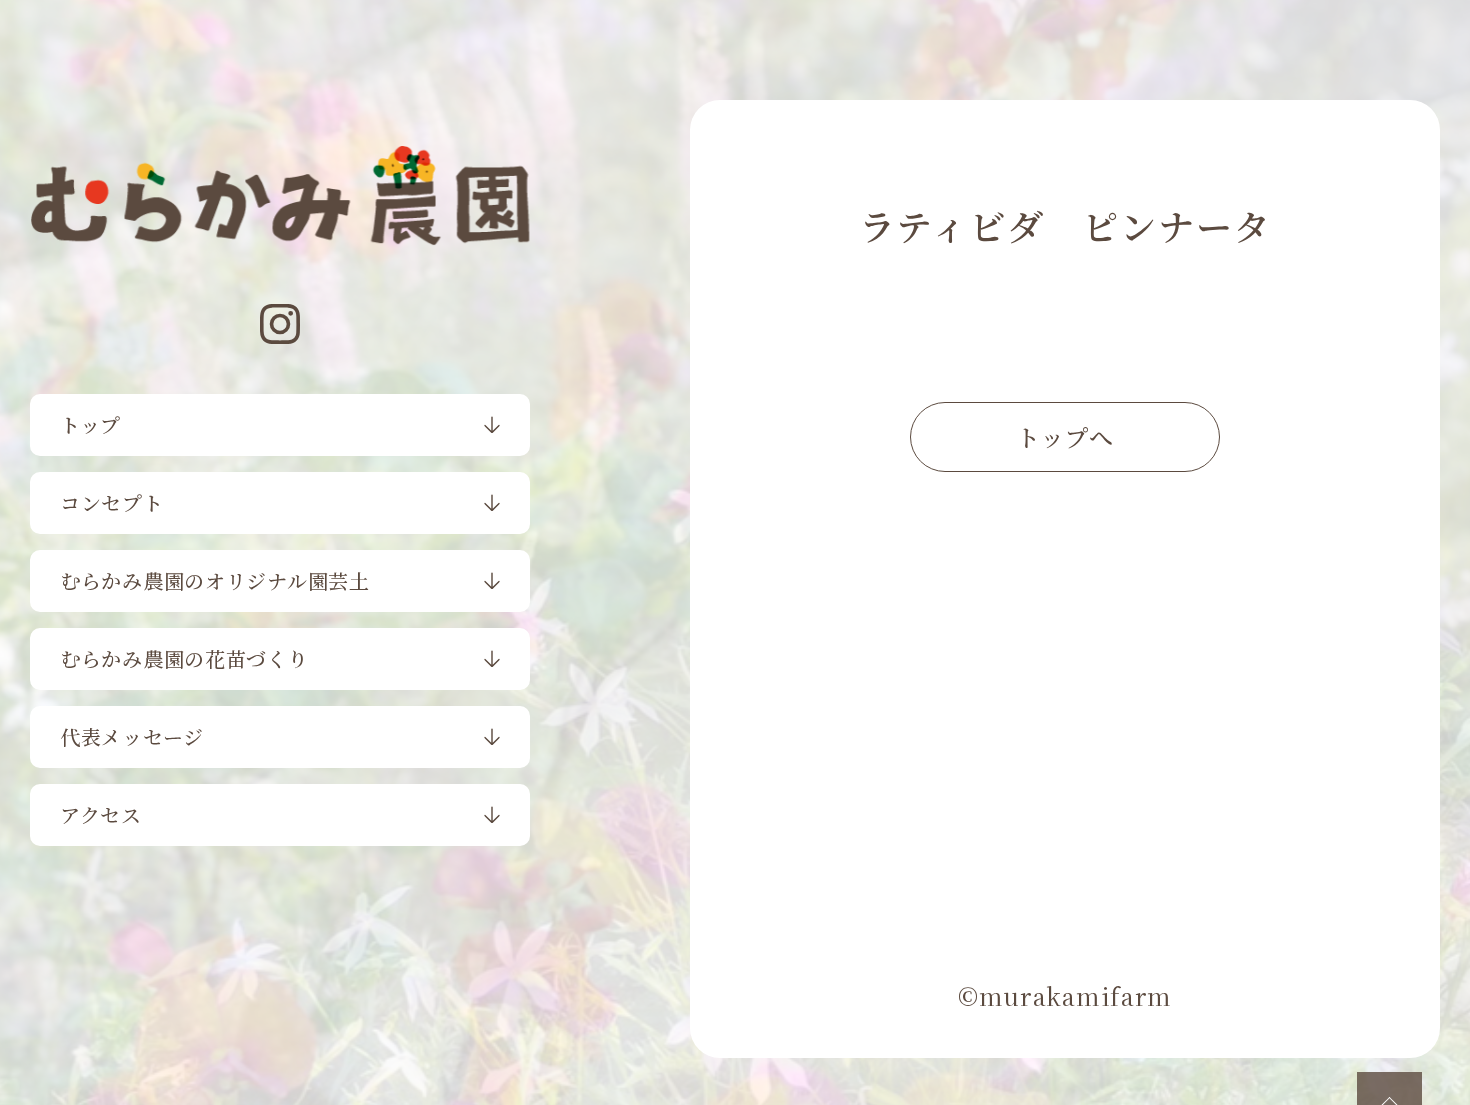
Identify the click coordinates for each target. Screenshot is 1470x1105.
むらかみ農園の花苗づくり (184, 658)
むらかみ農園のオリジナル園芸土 (215, 580)
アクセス (101, 814)
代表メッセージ (132, 736)
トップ (90, 424)
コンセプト (112, 502)
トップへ (1065, 436)
